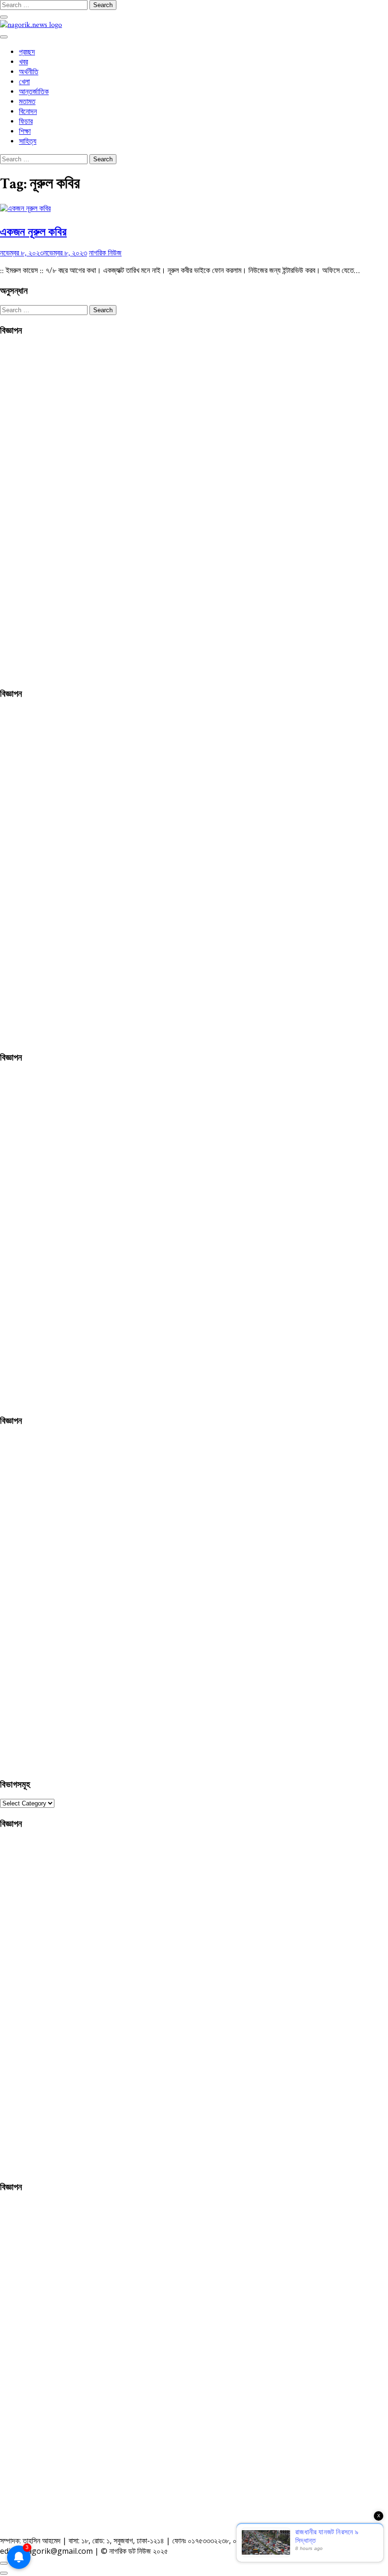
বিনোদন (28, 112)
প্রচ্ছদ (27, 52)
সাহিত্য (28, 142)
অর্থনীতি (29, 72)
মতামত (27, 102)
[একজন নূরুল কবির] (25, 209)
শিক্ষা (25, 132)
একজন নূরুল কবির (33, 231)
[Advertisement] (71, 510)
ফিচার (26, 122)
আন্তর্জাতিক (34, 92)
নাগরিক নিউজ (105, 253)
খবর (23, 62)
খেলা (24, 82)
